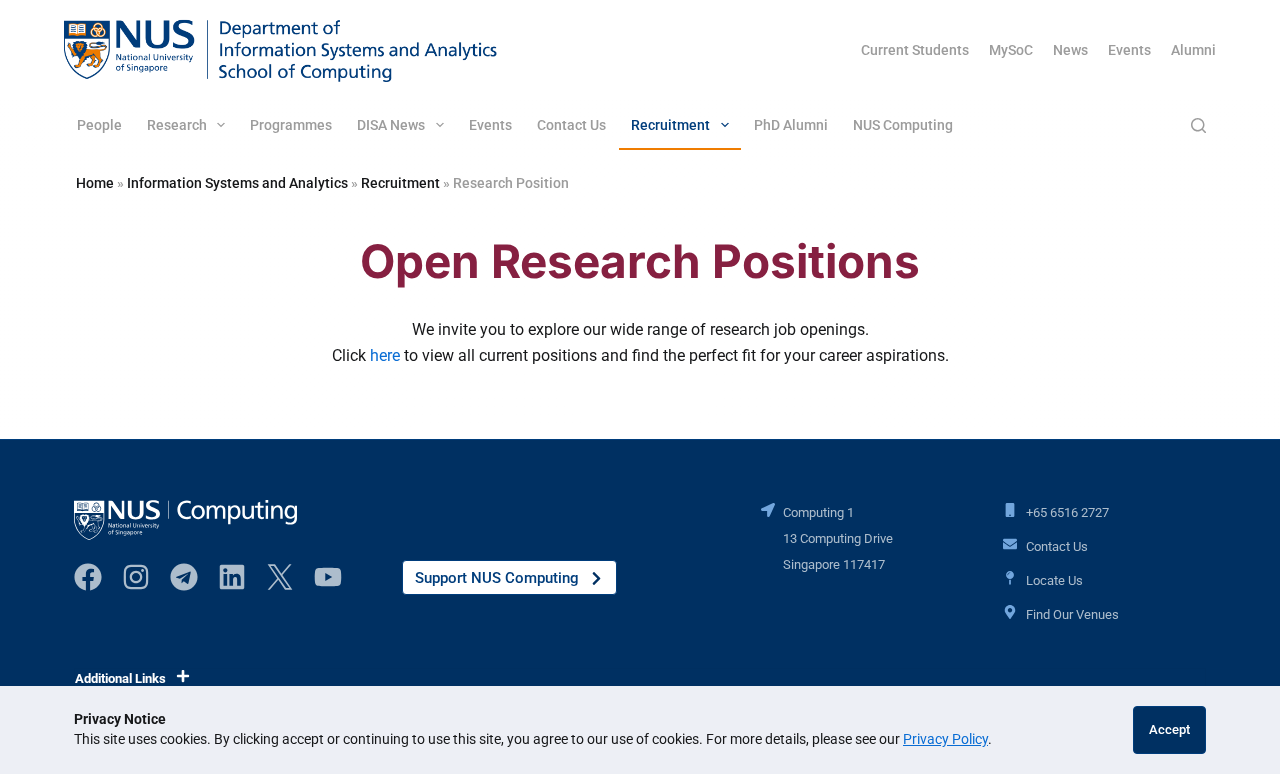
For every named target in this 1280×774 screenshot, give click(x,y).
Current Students (915, 50)
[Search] (1198, 125)
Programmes (291, 125)
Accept (1169, 729)
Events (1129, 50)
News (1070, 50)
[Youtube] (328, 577)
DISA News (391, 125)
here (385, 355)
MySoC (1011, 50)
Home (95, 183)
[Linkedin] (232, 577)
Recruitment (670, 125)
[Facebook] (88, 577)
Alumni (1193, 50)
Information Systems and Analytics (237, 183)
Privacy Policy (945, 739)
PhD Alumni (791, 125)
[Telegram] (184, 577)
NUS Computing (903, 125)
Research (177, 125)
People (99, 125)
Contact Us (571, 125)
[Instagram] (136, 577)
